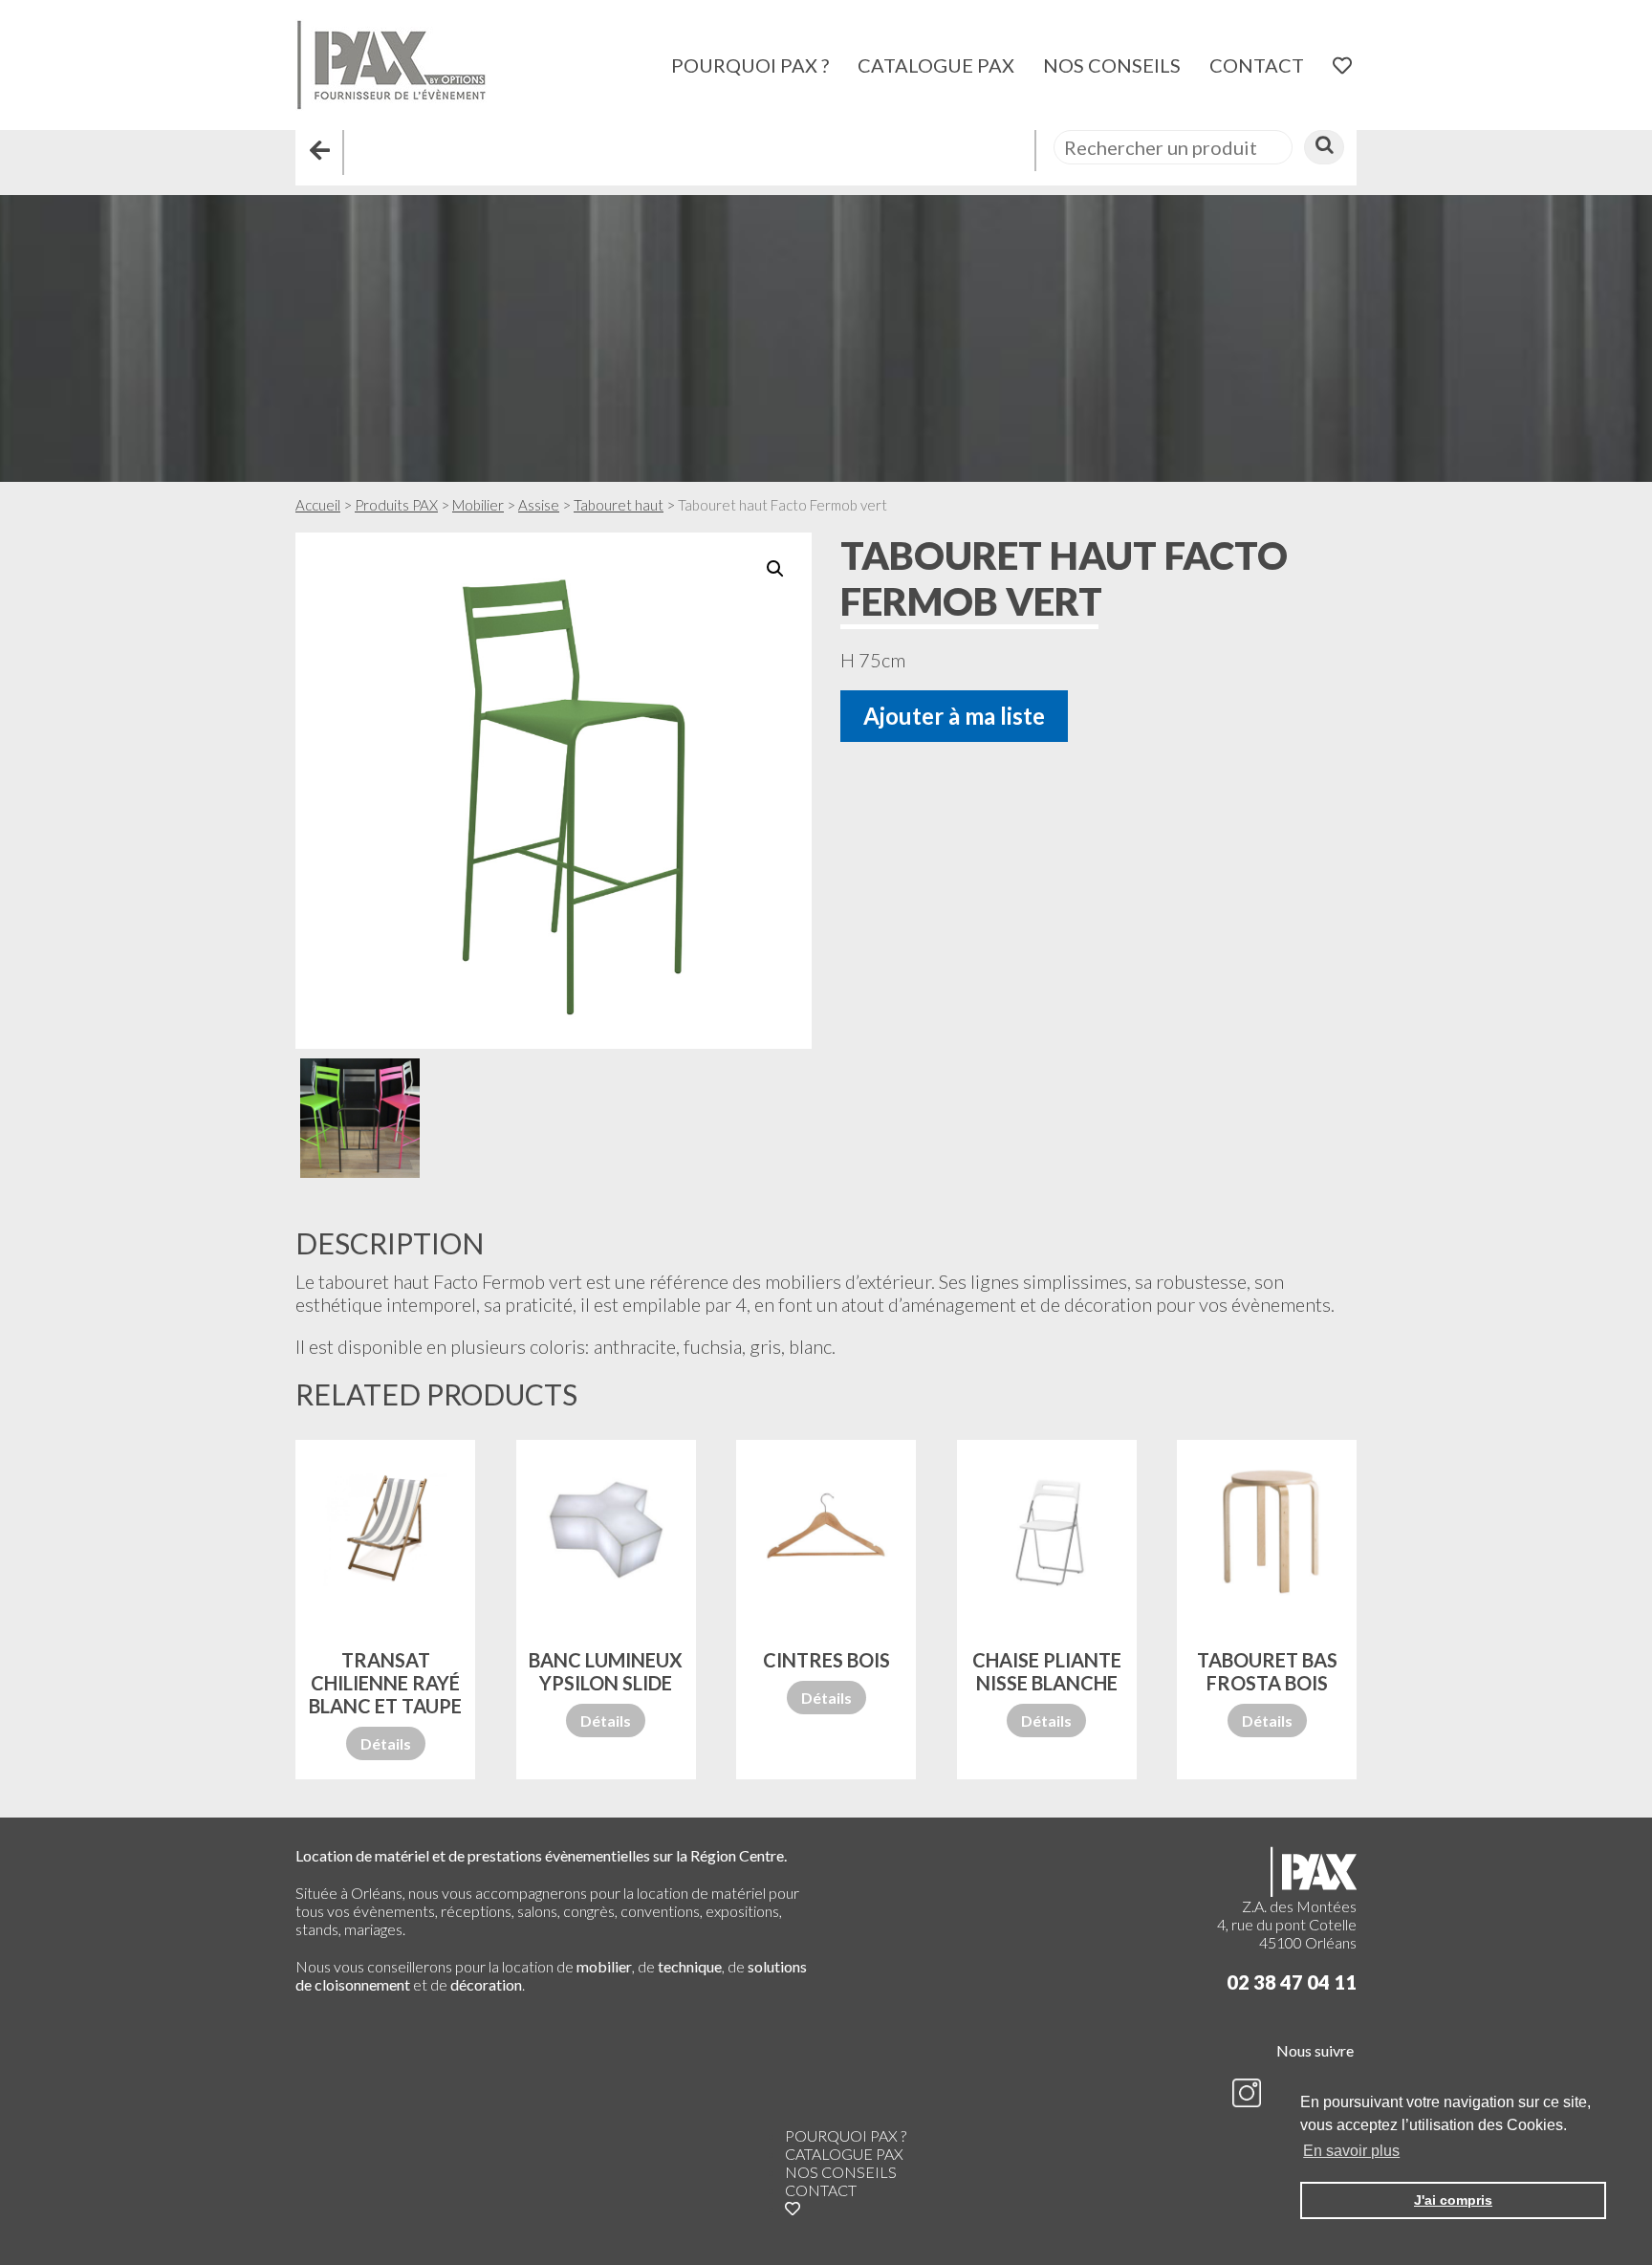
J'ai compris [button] (1453, 2200)
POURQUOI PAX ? (750, 65)
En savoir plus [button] (1351, 2151)
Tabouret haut (619, 505)
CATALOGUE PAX (936, 65)
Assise (539, 505)
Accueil (318, 505)
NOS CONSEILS (1112, 65)
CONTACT (1257, 65)
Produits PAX (396, 505)
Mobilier (478, 505)
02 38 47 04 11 (1292, 1982)
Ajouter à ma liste (954, 716)
